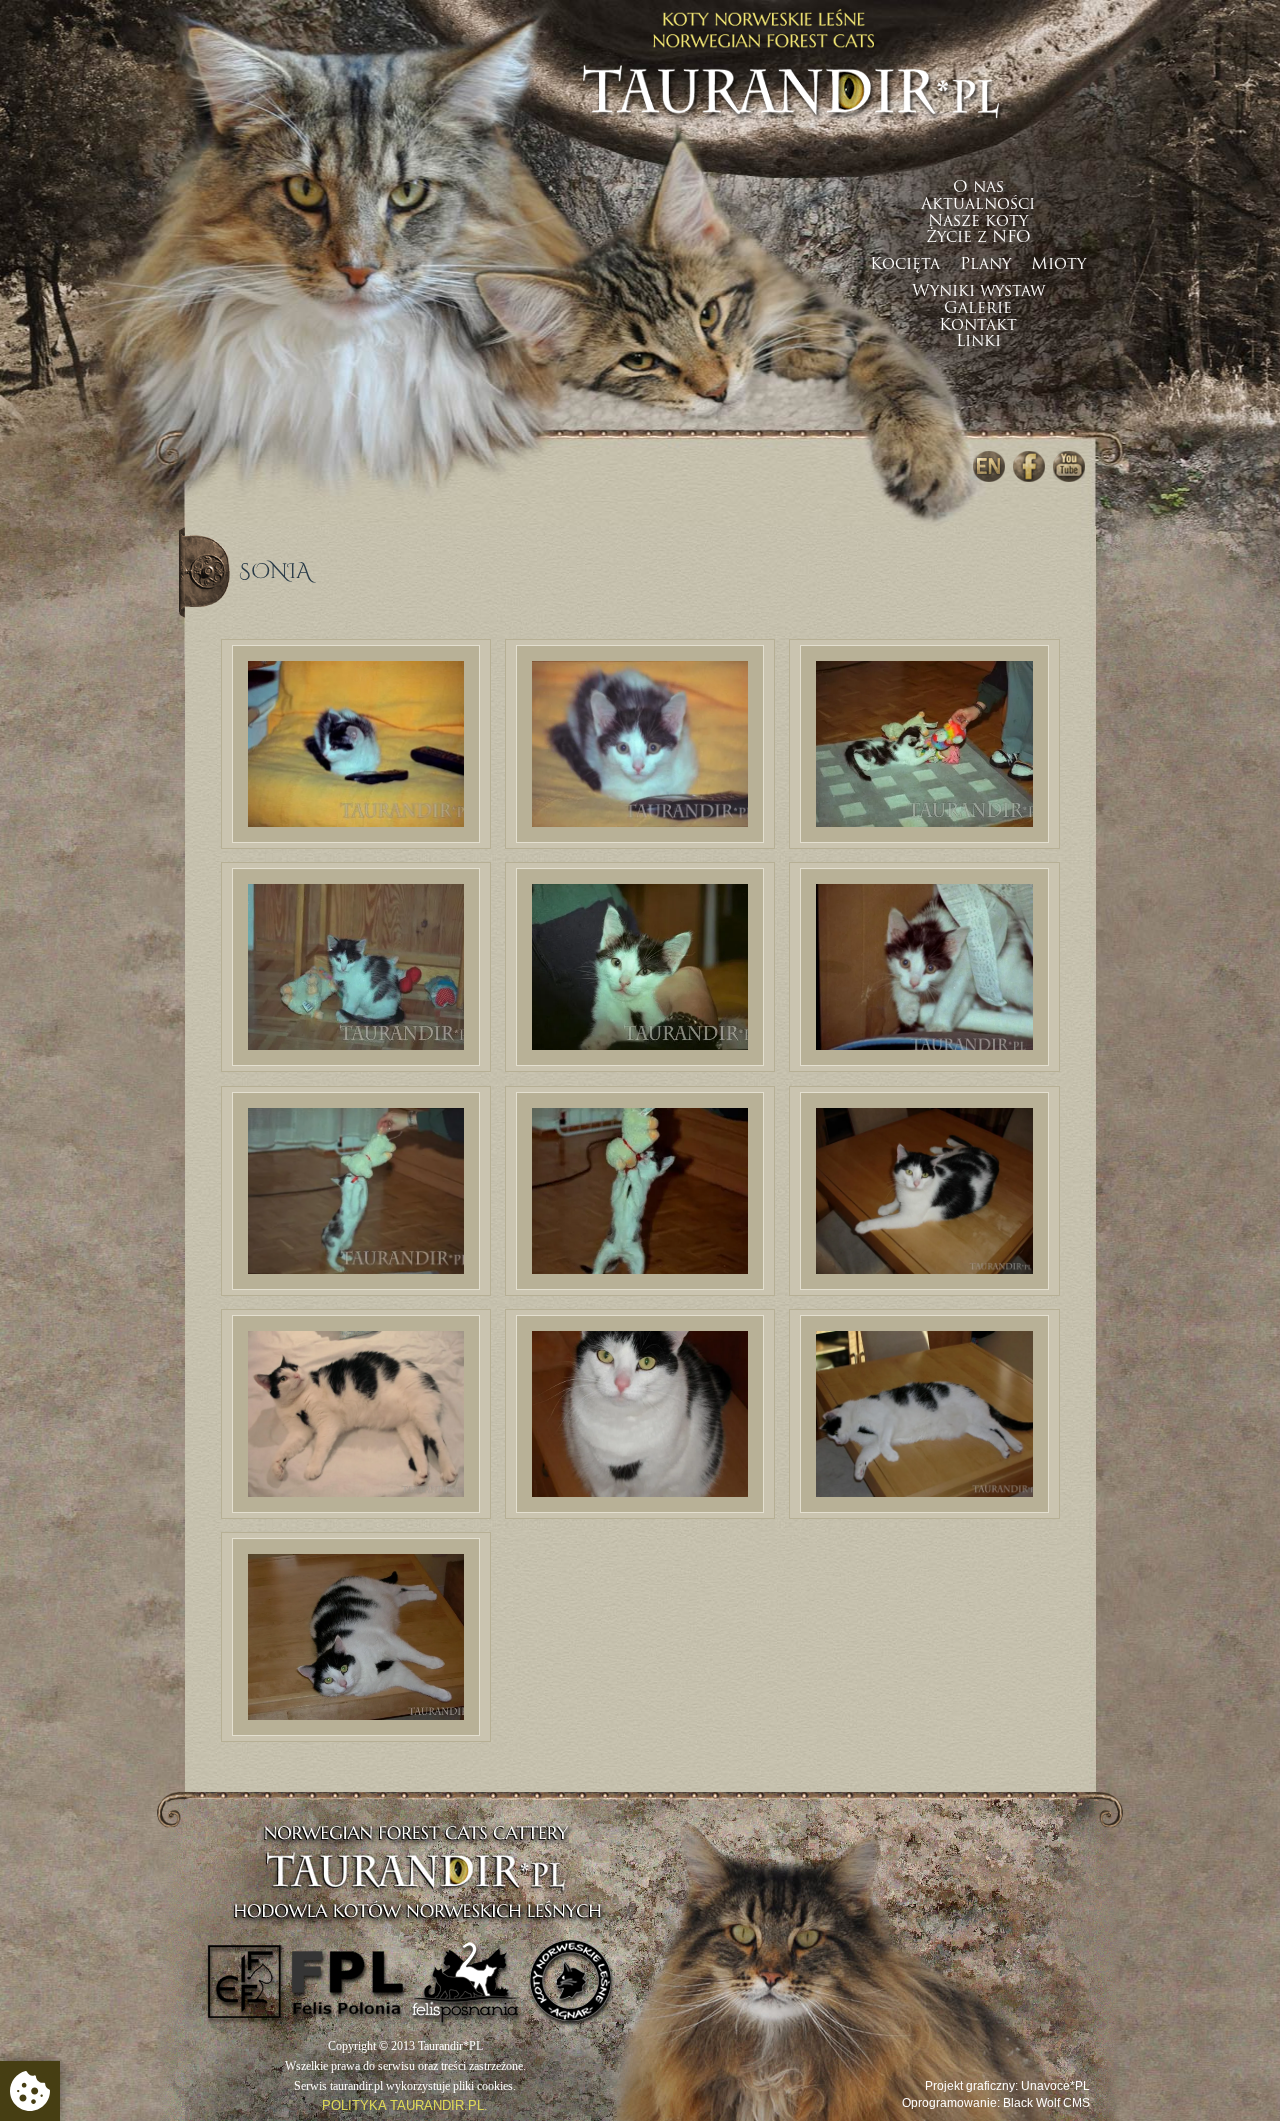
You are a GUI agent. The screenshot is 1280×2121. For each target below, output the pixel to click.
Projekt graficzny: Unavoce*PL (1007, 2086)
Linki (978, 342)
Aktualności (978, 205)
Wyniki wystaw (978, 292)
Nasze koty (978, 222)
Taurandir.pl (791, 62)
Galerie (978, 309)
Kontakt (978, 326)
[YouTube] (1069, 466)
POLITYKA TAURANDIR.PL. (405, 2105)
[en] (989, 466)
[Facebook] (1029, 466)
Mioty (1058, 265)
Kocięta (905, 265)
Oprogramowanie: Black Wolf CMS (996, 2103)
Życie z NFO (978, 238)
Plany (985, 265)
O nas (978, 188)
